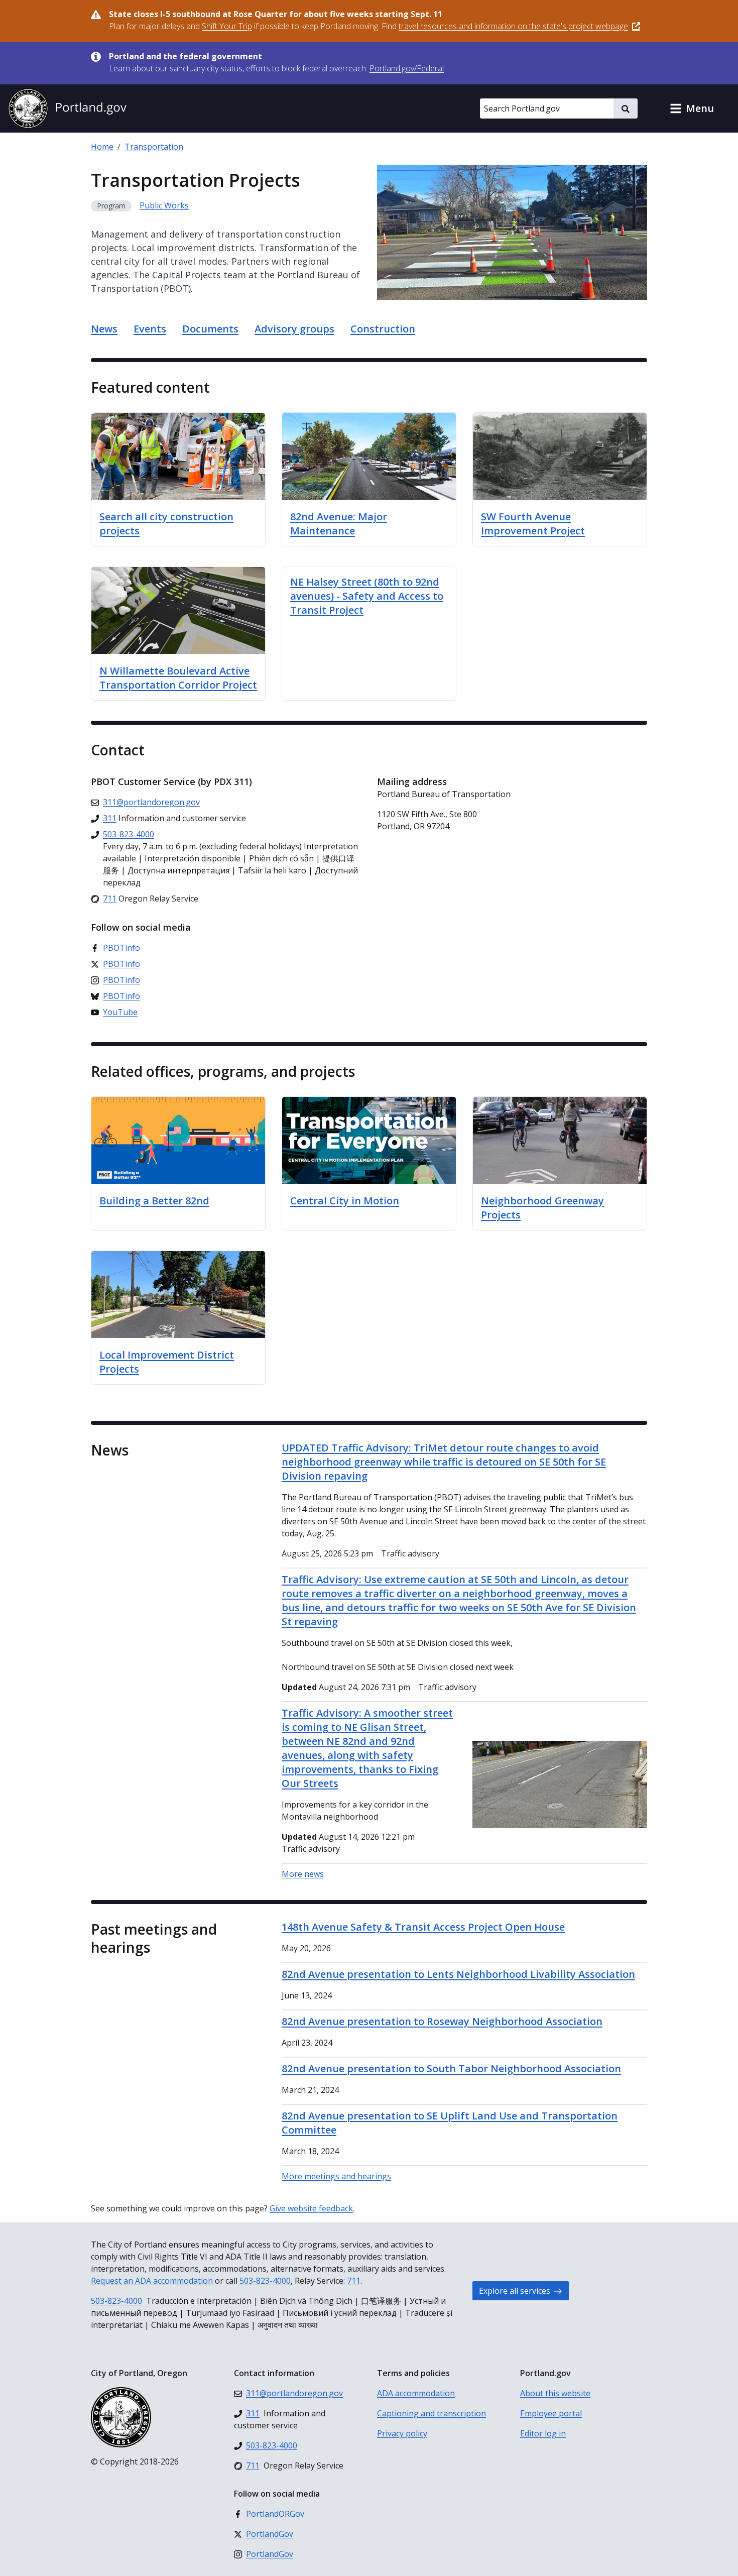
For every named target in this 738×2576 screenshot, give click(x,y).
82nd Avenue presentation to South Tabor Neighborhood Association (451, 2068)
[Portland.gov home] (67, 108)
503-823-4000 (265, 2281)
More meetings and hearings (336, 2176)
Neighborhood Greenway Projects (542, 1208)
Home (102, 147)
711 (354, 2281)
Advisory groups (294, 329)
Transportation (154, 147)
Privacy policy (402, 2433)
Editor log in (543, 2433)
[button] (692, 108)
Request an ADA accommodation (152, 2281)
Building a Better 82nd (154, 1201)
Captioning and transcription (432, 2413)
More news (303, 1874)
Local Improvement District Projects (167, 1362)
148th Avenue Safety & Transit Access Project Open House (423, 1927)
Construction (383, 329)
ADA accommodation (416, 2393)
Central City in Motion (345, 1201)
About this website (555, 2393)
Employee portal (551, 2413)
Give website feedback (311, 2208)
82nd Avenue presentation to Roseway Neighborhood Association (442, 2021)
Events (150, 329)
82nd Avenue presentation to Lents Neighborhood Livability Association (458, 1974)
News (104, 329)
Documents (210, 329)
